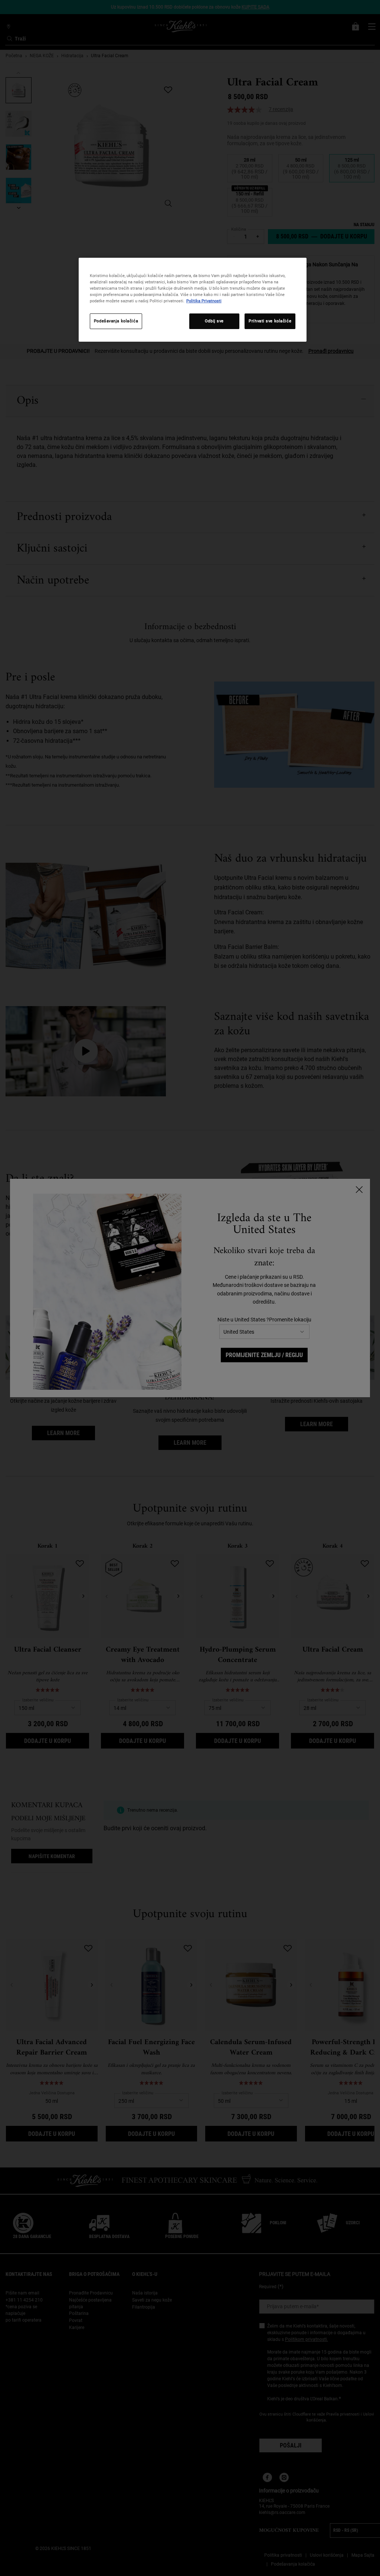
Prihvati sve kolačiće (270, 321)
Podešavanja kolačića (116, 321)
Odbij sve (214, 321)
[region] (193, 300)
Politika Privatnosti (204, 301)
